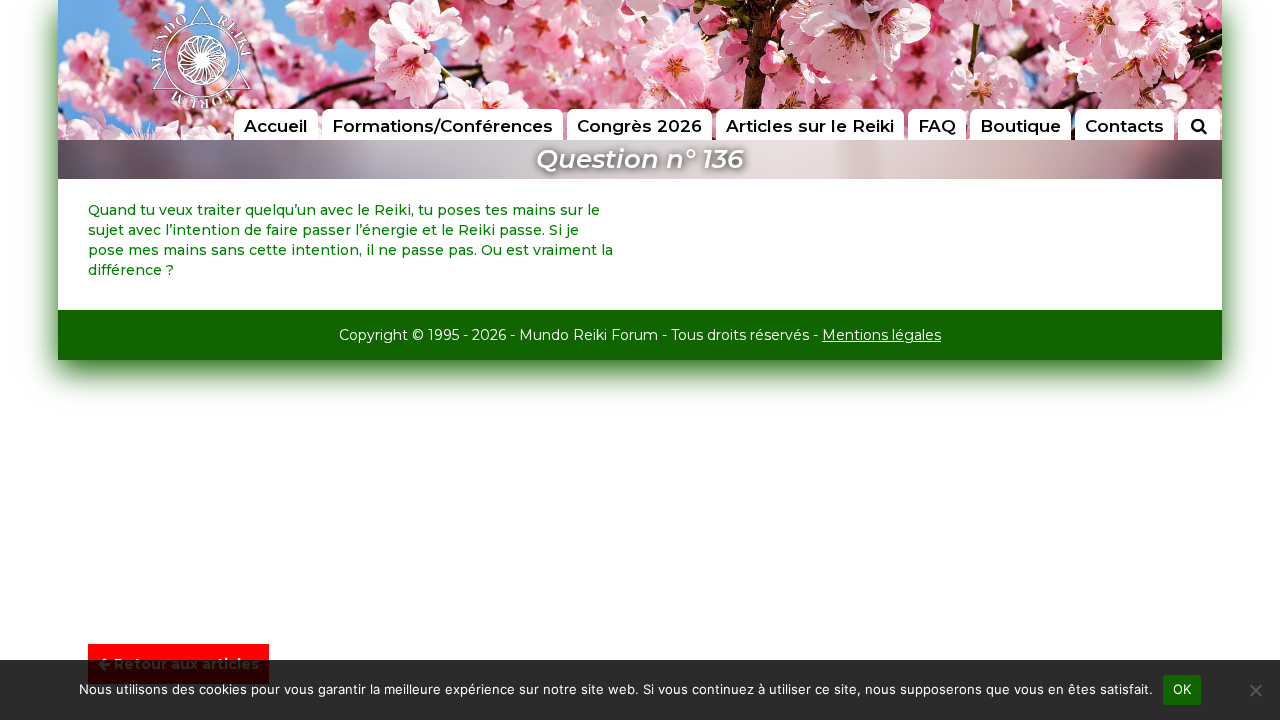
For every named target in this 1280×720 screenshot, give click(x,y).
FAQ (937, 126)
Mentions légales (881, 335)
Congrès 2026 (639, 126)
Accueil (276, 126)
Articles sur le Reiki (810, 126)
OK (1182, 689)
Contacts (1124, 126)
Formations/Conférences (442, 126)
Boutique (1020, 126)
